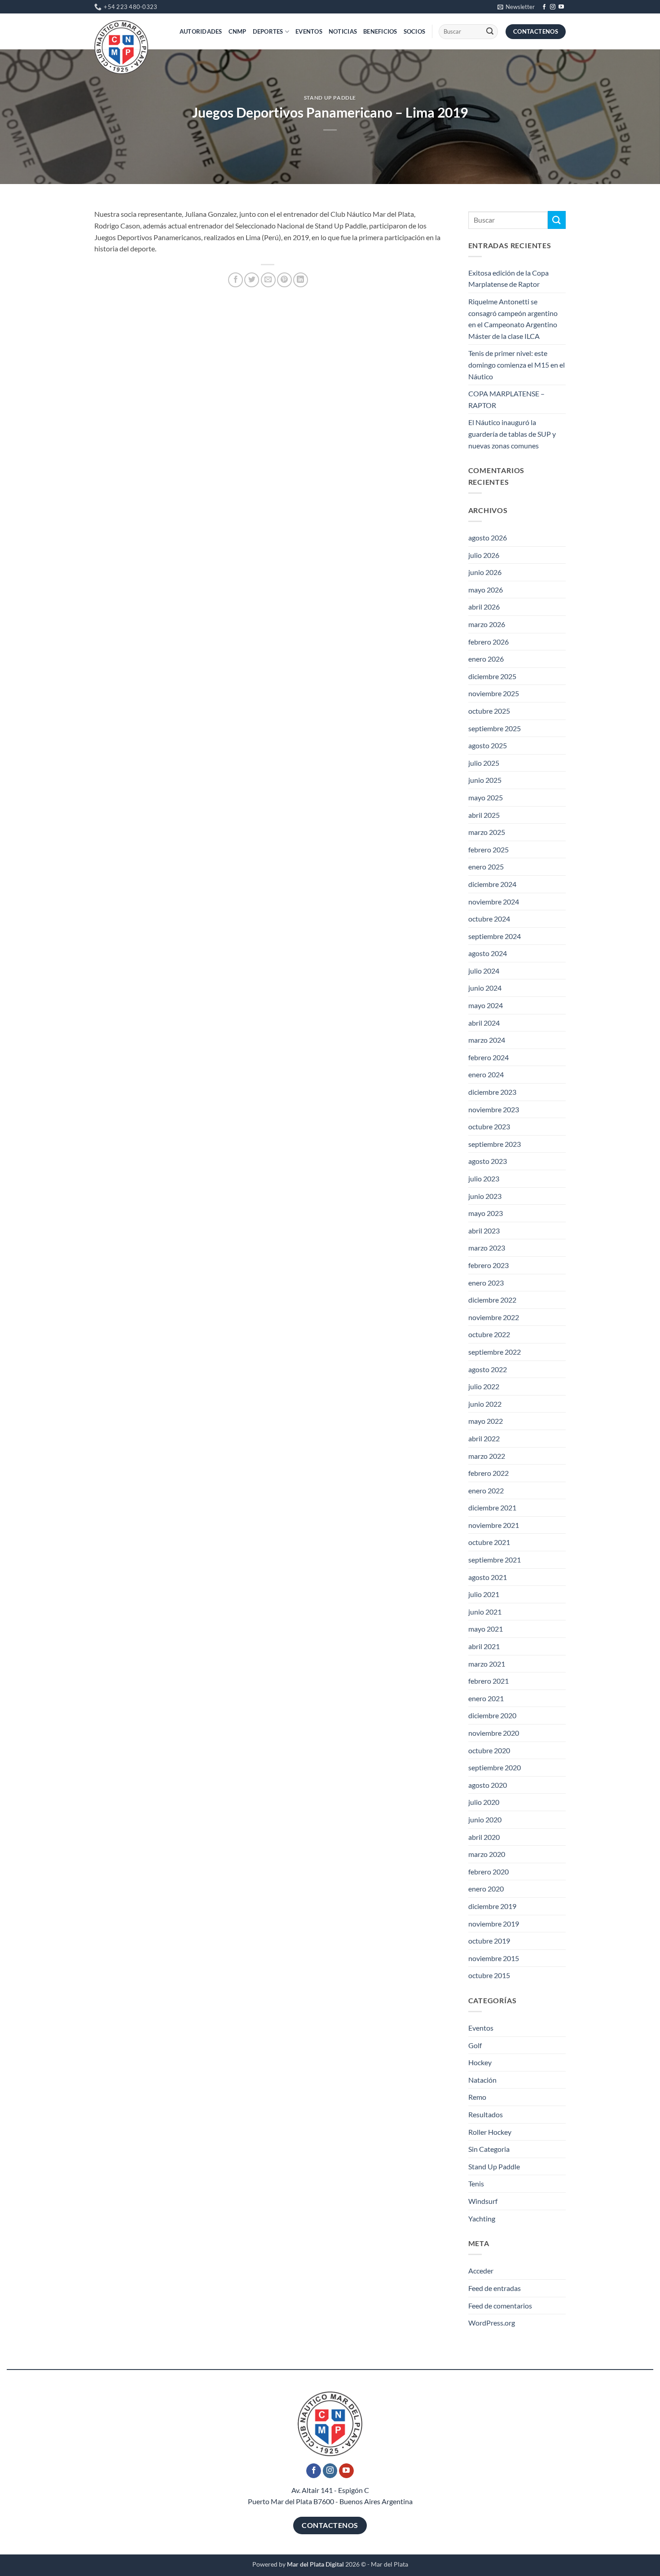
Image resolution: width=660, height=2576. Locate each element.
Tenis (476, 2183)
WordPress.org (492, 2323)
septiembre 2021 (495, 1560)
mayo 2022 (486, 1421)
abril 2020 (484, 1837)
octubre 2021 (489, 1542)
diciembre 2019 (492, 1906)
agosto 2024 (488, 953)
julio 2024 (484, 971)
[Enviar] (490, 32)
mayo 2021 (486, 1629)
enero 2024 (486, 1074)
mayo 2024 (486, 1005)
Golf (475, 2045)
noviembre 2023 (494, 1109)
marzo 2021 (487, 1664)
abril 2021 (484, 1646)
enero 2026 (486, 659)
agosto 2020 (488, 1785)
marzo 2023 (487, 1248)
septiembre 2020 (495, 1767)
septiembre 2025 (495, 728)
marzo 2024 (487, 1040)
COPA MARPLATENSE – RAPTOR (506, 399)
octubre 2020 (489, 1750)
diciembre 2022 (492, 1300)
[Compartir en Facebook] (235, 280)
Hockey (480, 2062)
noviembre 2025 (494, 693)
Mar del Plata (389, 2564)
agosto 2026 (488, 538)
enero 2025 (486, 867)
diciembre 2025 (492, 676)
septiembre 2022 (495, 1352)
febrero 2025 (488, 849)
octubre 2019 (489, 1941)
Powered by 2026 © (309, 2564)
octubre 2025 (489, 711)
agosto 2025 (488, 745)
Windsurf (483, 2201)
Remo (477, 2097)
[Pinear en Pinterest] (284, 280)
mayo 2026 (486, 590)
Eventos (309, 31)
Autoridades (201, 31)
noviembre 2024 (494, 902)
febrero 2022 (488, 1473)
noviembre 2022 (494, 1317)
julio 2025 (484, 763)
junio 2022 (485, 1404)
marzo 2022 (487, 1456)
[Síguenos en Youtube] (561, 7)
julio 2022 (484, 1386)
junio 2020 (485, 1819)
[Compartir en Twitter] (252, 280)
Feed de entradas (495, 2288)
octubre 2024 (489, 919)
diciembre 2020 (492, 1715)
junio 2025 (485, 780)
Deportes (268, 31)
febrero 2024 (488, 1057)
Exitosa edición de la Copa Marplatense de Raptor (508, 279)
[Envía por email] (268, 280)
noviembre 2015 (494, 1958)
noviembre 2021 (494, 1525)
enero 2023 (486, 1283)
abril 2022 (484, 1438)
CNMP (238, 31)
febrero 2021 (488, 1681)
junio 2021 (485, 1612)
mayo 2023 (486, 1213)
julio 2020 (484, 1802)
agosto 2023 (488, 1161)
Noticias (343, 31)
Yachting (482, 2218)
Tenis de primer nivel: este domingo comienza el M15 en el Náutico (517, 364)
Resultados (486, 2114)
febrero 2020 (488, 1872)
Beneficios (380, 31)
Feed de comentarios (500, 2306)
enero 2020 (486, 1889)
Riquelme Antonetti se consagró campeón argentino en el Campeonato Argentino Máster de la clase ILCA (513, 319)
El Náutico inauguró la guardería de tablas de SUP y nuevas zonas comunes (512, 434)
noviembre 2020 (494, 1733)
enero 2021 (486, 1698)
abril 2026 (484, 607)
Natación (482, 2080)
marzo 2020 (487, 1854)
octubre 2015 (489, 1975)
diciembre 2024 (492, 884)
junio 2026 (485, 572)
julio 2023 (484, 1178)
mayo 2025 (486, 797)
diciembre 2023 (492, 1092)
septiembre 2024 (495, 936)
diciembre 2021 (492, 1507)
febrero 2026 (488, 642)
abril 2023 (484, 1231)
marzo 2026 (487, 624)
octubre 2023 (489, 1126)
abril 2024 (484, 1023)
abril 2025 (484, 815)
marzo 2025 (487, 832)
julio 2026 (484, 555)
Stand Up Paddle (330, 98)
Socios (415, 31)
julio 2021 (484, 1594)
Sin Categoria (489, 2149)
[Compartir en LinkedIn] (301, 280)
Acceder (481, 2271)
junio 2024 (485, 988)
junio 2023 (485, 1196)
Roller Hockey (490, 2132)
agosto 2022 (488, 1369)
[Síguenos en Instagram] (553, 7)
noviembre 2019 (494, 1924)
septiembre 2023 (495, 1144)
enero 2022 (486, 1490)
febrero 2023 (488, 1265)
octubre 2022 (489, 1334)
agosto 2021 (488, 1577)
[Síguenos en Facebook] (544, 7)
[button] (516, 7)
